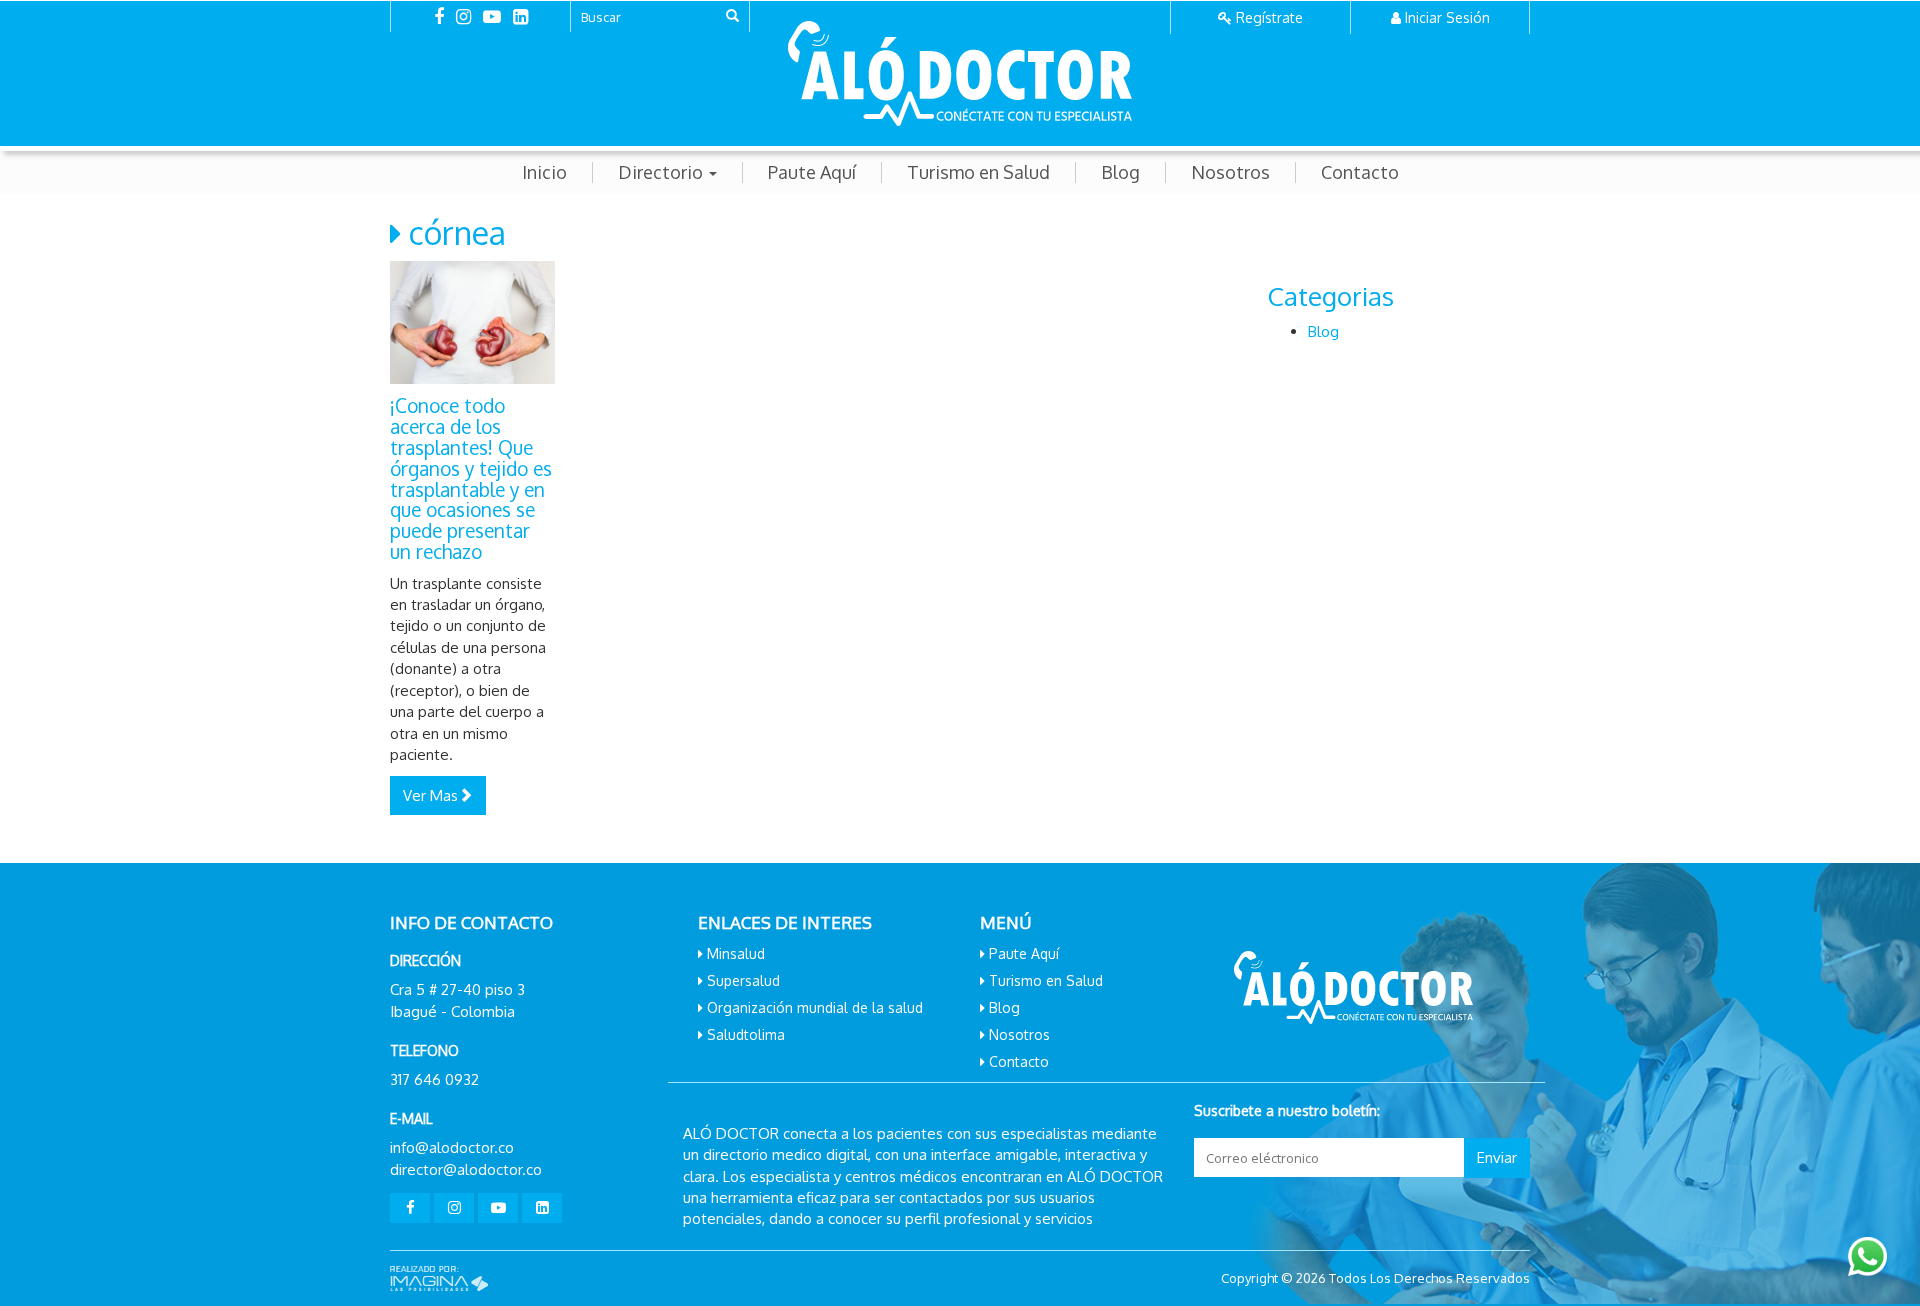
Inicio (544, 172)
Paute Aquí (812, 172)
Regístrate (1269, 17)
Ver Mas (430, 795)
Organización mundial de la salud (815, 1007)
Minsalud (736, 953)
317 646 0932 (434, 1079)
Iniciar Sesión (1447, 17)
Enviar (1497, 1157)
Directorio (662, 172)
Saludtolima (746, 1034)
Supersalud (743, 980)
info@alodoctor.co (452, 1147)
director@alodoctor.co (466, 1169)
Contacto (1360, 172)
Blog (1120, 172)
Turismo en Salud (978, 172)
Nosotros (1230, 172)
